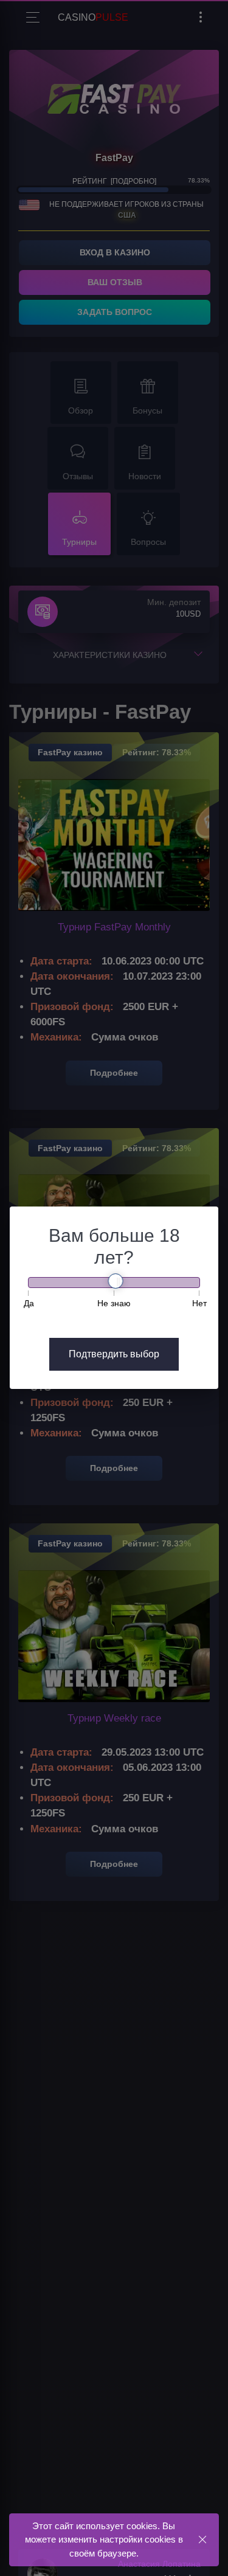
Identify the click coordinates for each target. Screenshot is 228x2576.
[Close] (202, 2539)
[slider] (116, 1281)
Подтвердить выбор (114, 1354)
